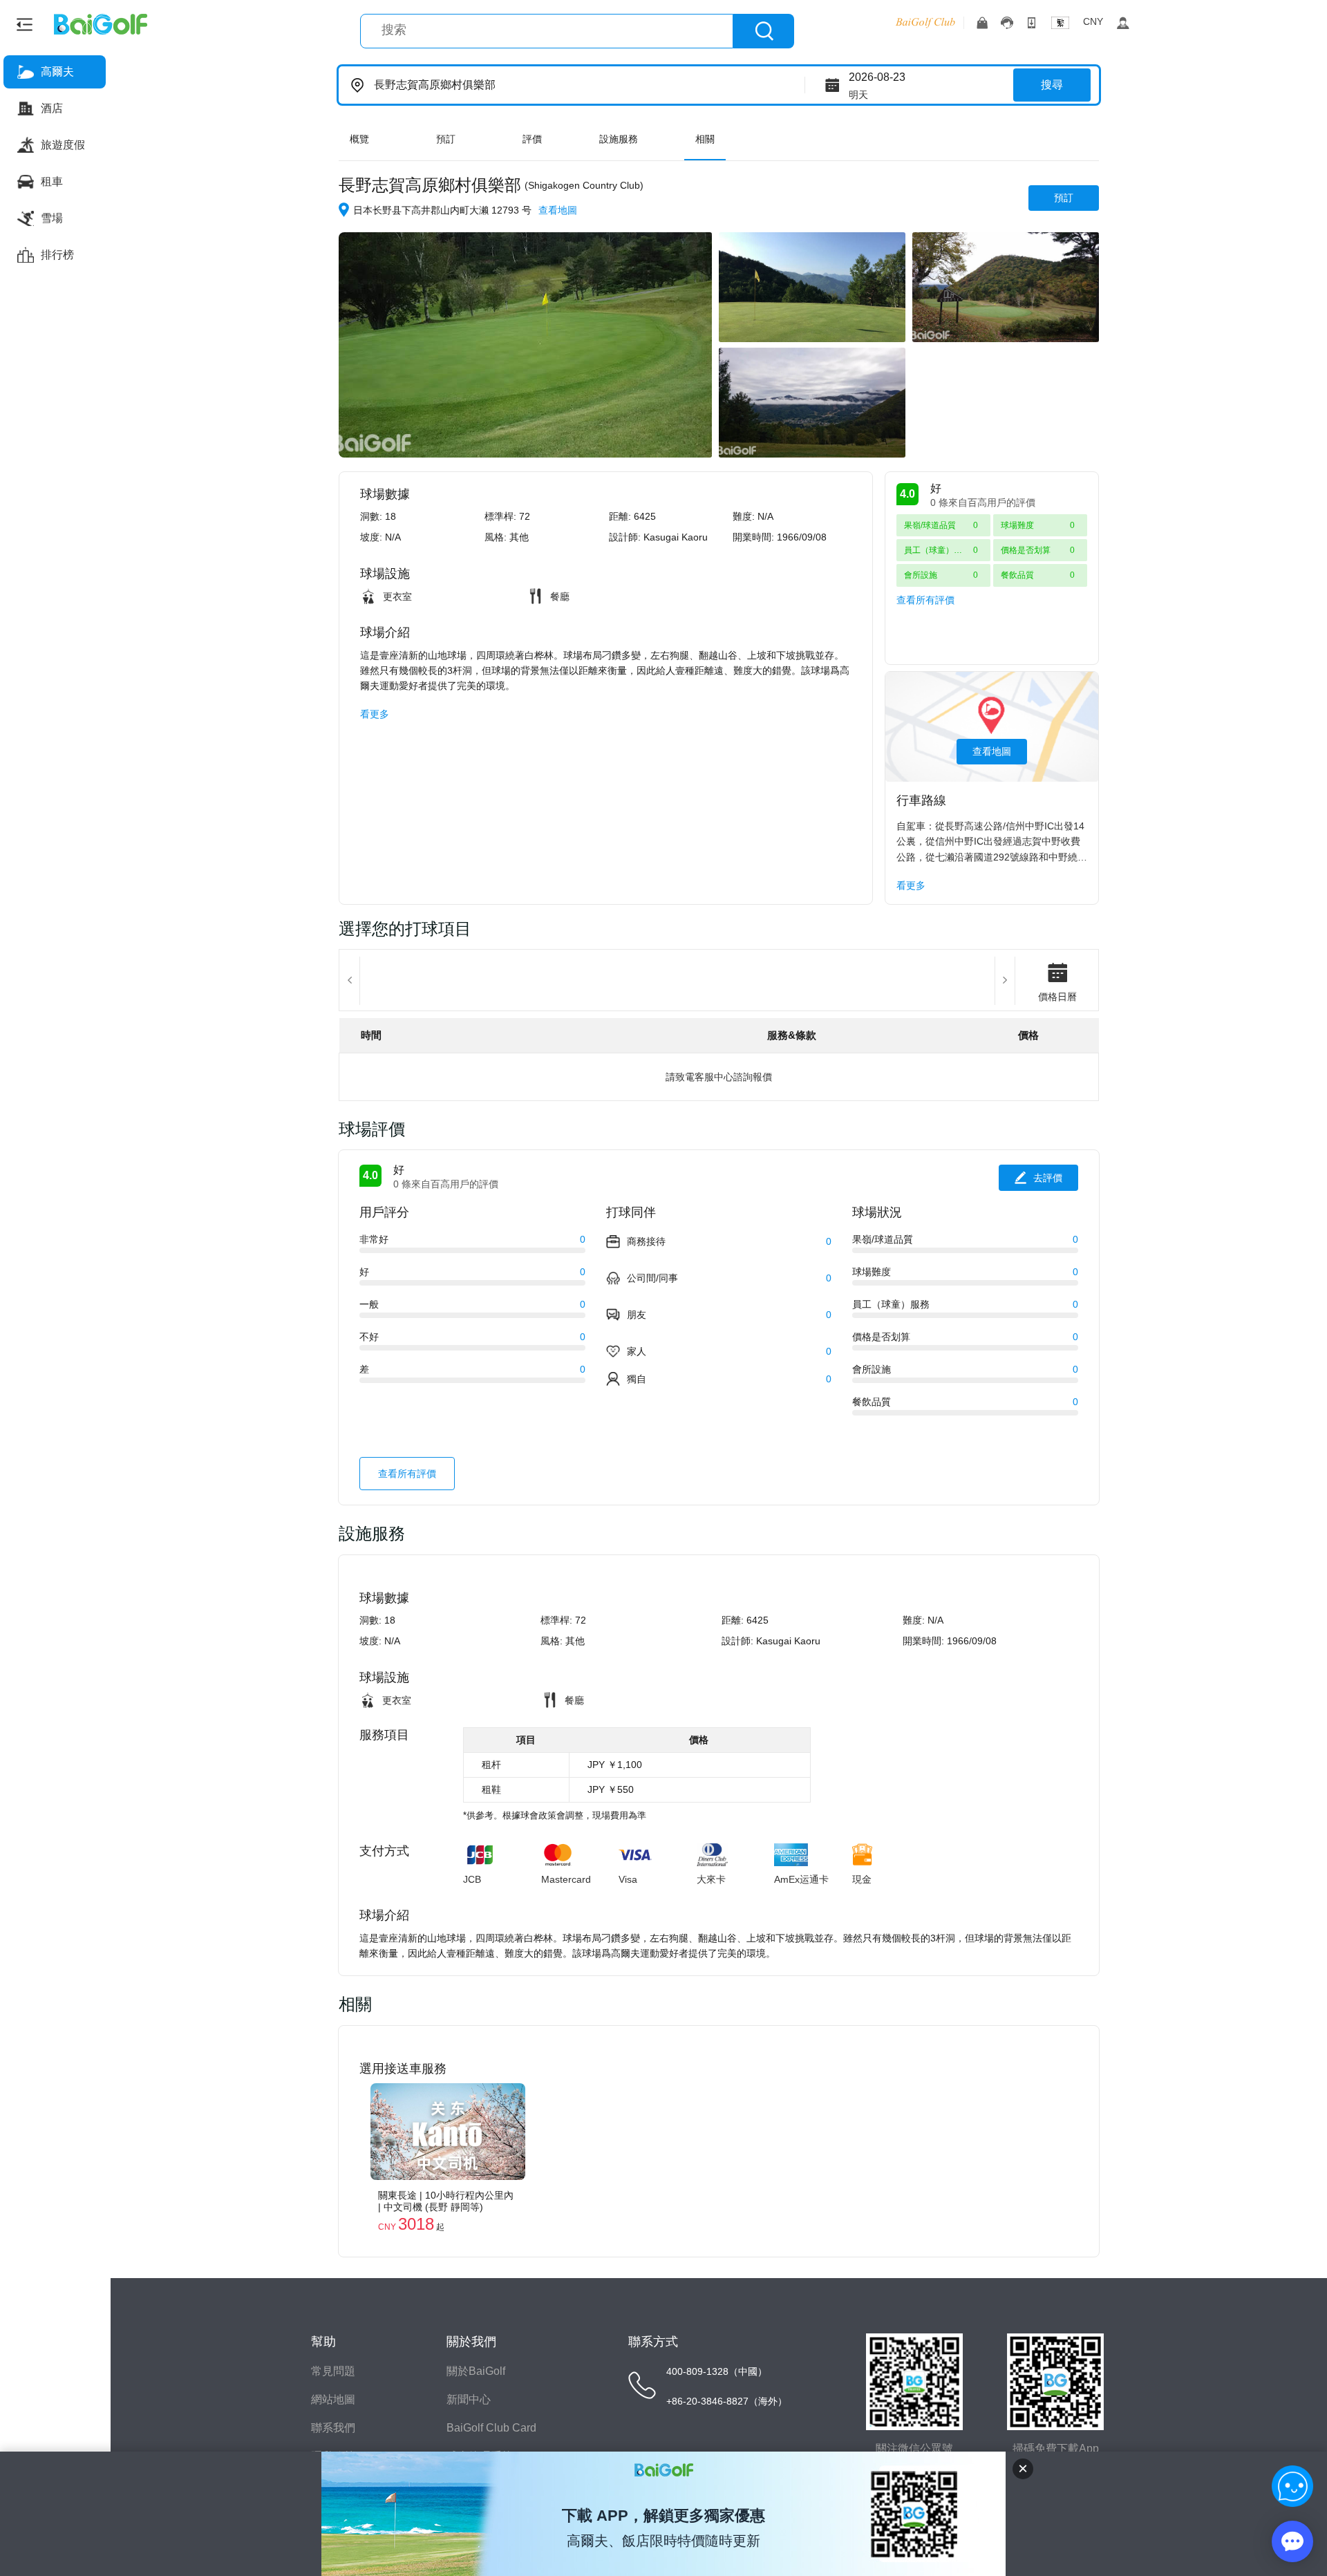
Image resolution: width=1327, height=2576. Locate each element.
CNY (1093, 21)
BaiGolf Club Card (491, 2428)
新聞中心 (469, 2399)
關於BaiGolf (476, 2371)
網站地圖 (333, 2399)
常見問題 (333, 2371)
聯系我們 (333, 2428)
